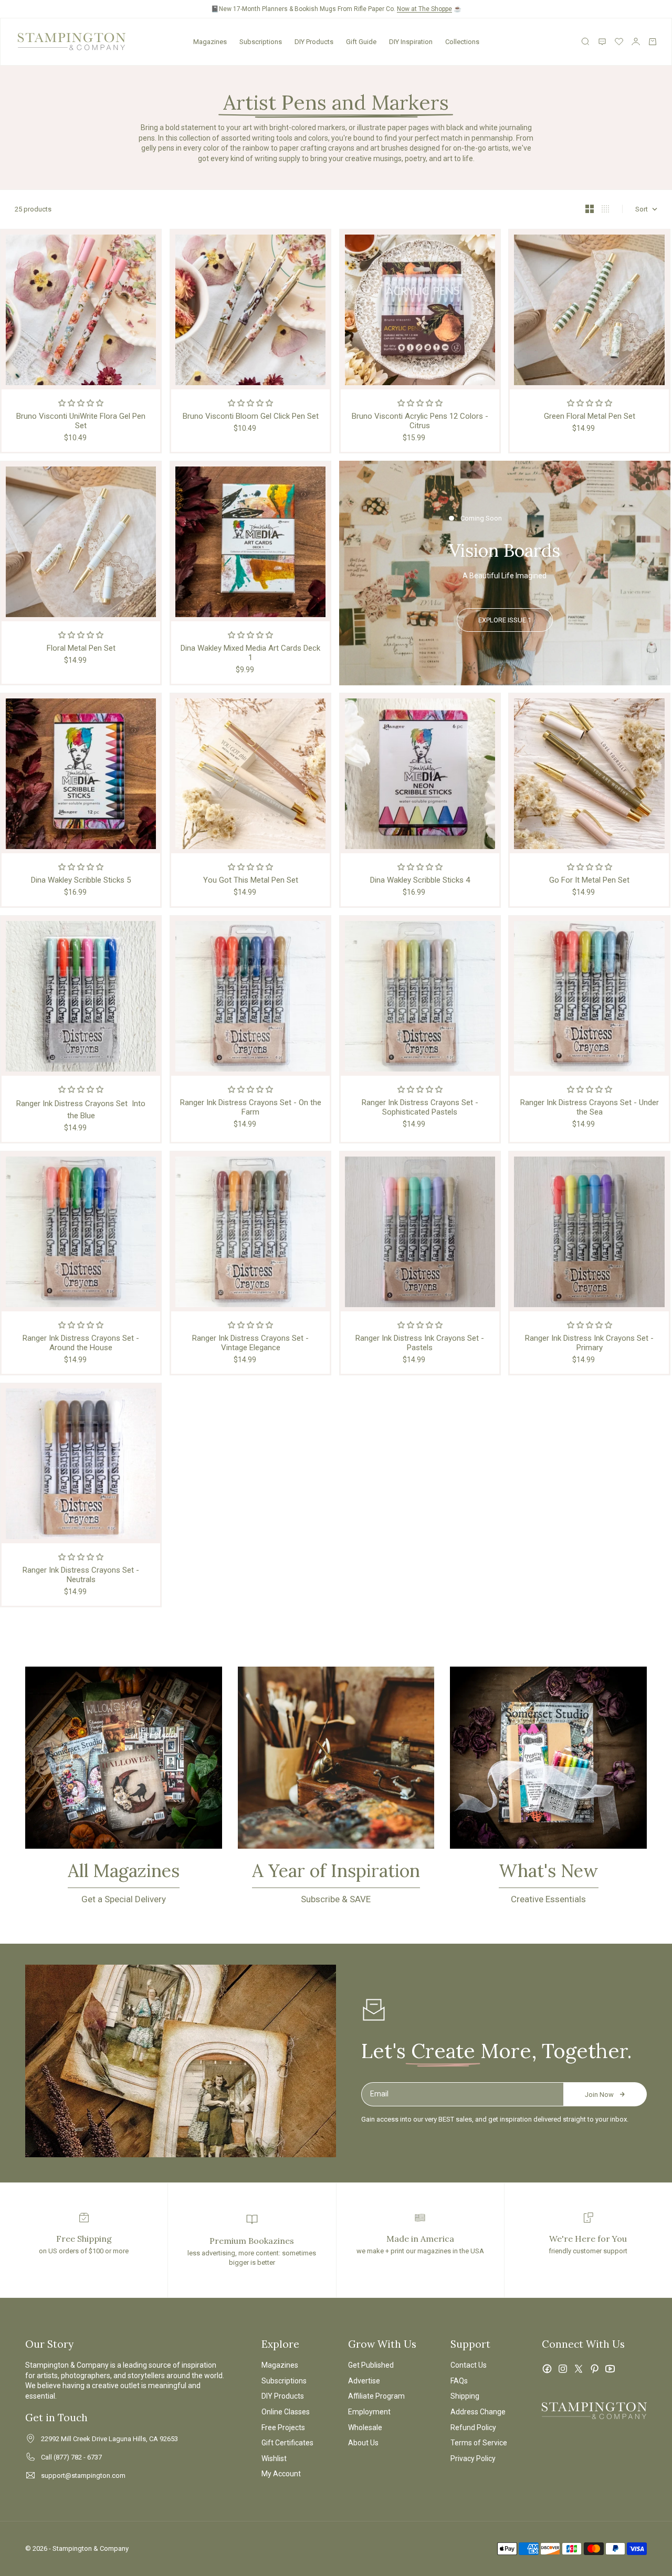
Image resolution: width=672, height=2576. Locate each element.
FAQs (459, 2381)
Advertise (364, 2381)
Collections (462, 42)
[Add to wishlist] (150, 241)
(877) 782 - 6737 (78, 2457)
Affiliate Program (376, 2396)
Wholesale (365, 2427)
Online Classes (286, 2412)
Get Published (371, 2365)
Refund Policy (473, 2427)
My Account (281, 2474)
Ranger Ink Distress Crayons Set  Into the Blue (81, 1110)
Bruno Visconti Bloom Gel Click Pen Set (251, 416)
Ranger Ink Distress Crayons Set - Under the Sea (590, 1107)
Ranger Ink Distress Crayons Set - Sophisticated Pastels (420, 1107)
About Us (363, 2443)
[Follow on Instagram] (563, 2369)
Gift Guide (361, 42)
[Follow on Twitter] (579, 2369)
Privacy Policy (473, 2458)
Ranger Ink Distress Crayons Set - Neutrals (81, 1575)
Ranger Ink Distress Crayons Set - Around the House (81, 1343)
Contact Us (469, 2365)
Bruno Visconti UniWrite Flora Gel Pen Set (81, 421)
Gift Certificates (287, 2443)
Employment (369, 2412)
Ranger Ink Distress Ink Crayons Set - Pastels (420, 1343)
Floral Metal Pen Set (81, 648)
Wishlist (274, 2458)
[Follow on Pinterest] (594, 2369)
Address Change (478, 2412)
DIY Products (314, 42)
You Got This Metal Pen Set (251, 880)
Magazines (210, 42)
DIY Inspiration (411, 42)
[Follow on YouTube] (610, 2369)
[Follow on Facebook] (547, 2369)
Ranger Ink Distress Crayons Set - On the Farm (251, 1107)
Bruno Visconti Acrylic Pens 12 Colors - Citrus (420, 421)
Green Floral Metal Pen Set (590, 416)
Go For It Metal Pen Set (589, 880)
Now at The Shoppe (424, 9)
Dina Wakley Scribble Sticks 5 (81, 880)
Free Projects (283, 2427)
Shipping (465, 2396)
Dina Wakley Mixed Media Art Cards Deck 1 (250, 653)
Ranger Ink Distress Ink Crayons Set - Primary (589, 1343)
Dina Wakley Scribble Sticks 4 (420, 880)
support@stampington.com (83, 2476)
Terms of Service (479, 2443)
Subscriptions (261, 42)
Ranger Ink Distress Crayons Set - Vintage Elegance (250, 1343)
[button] (81, 403)
